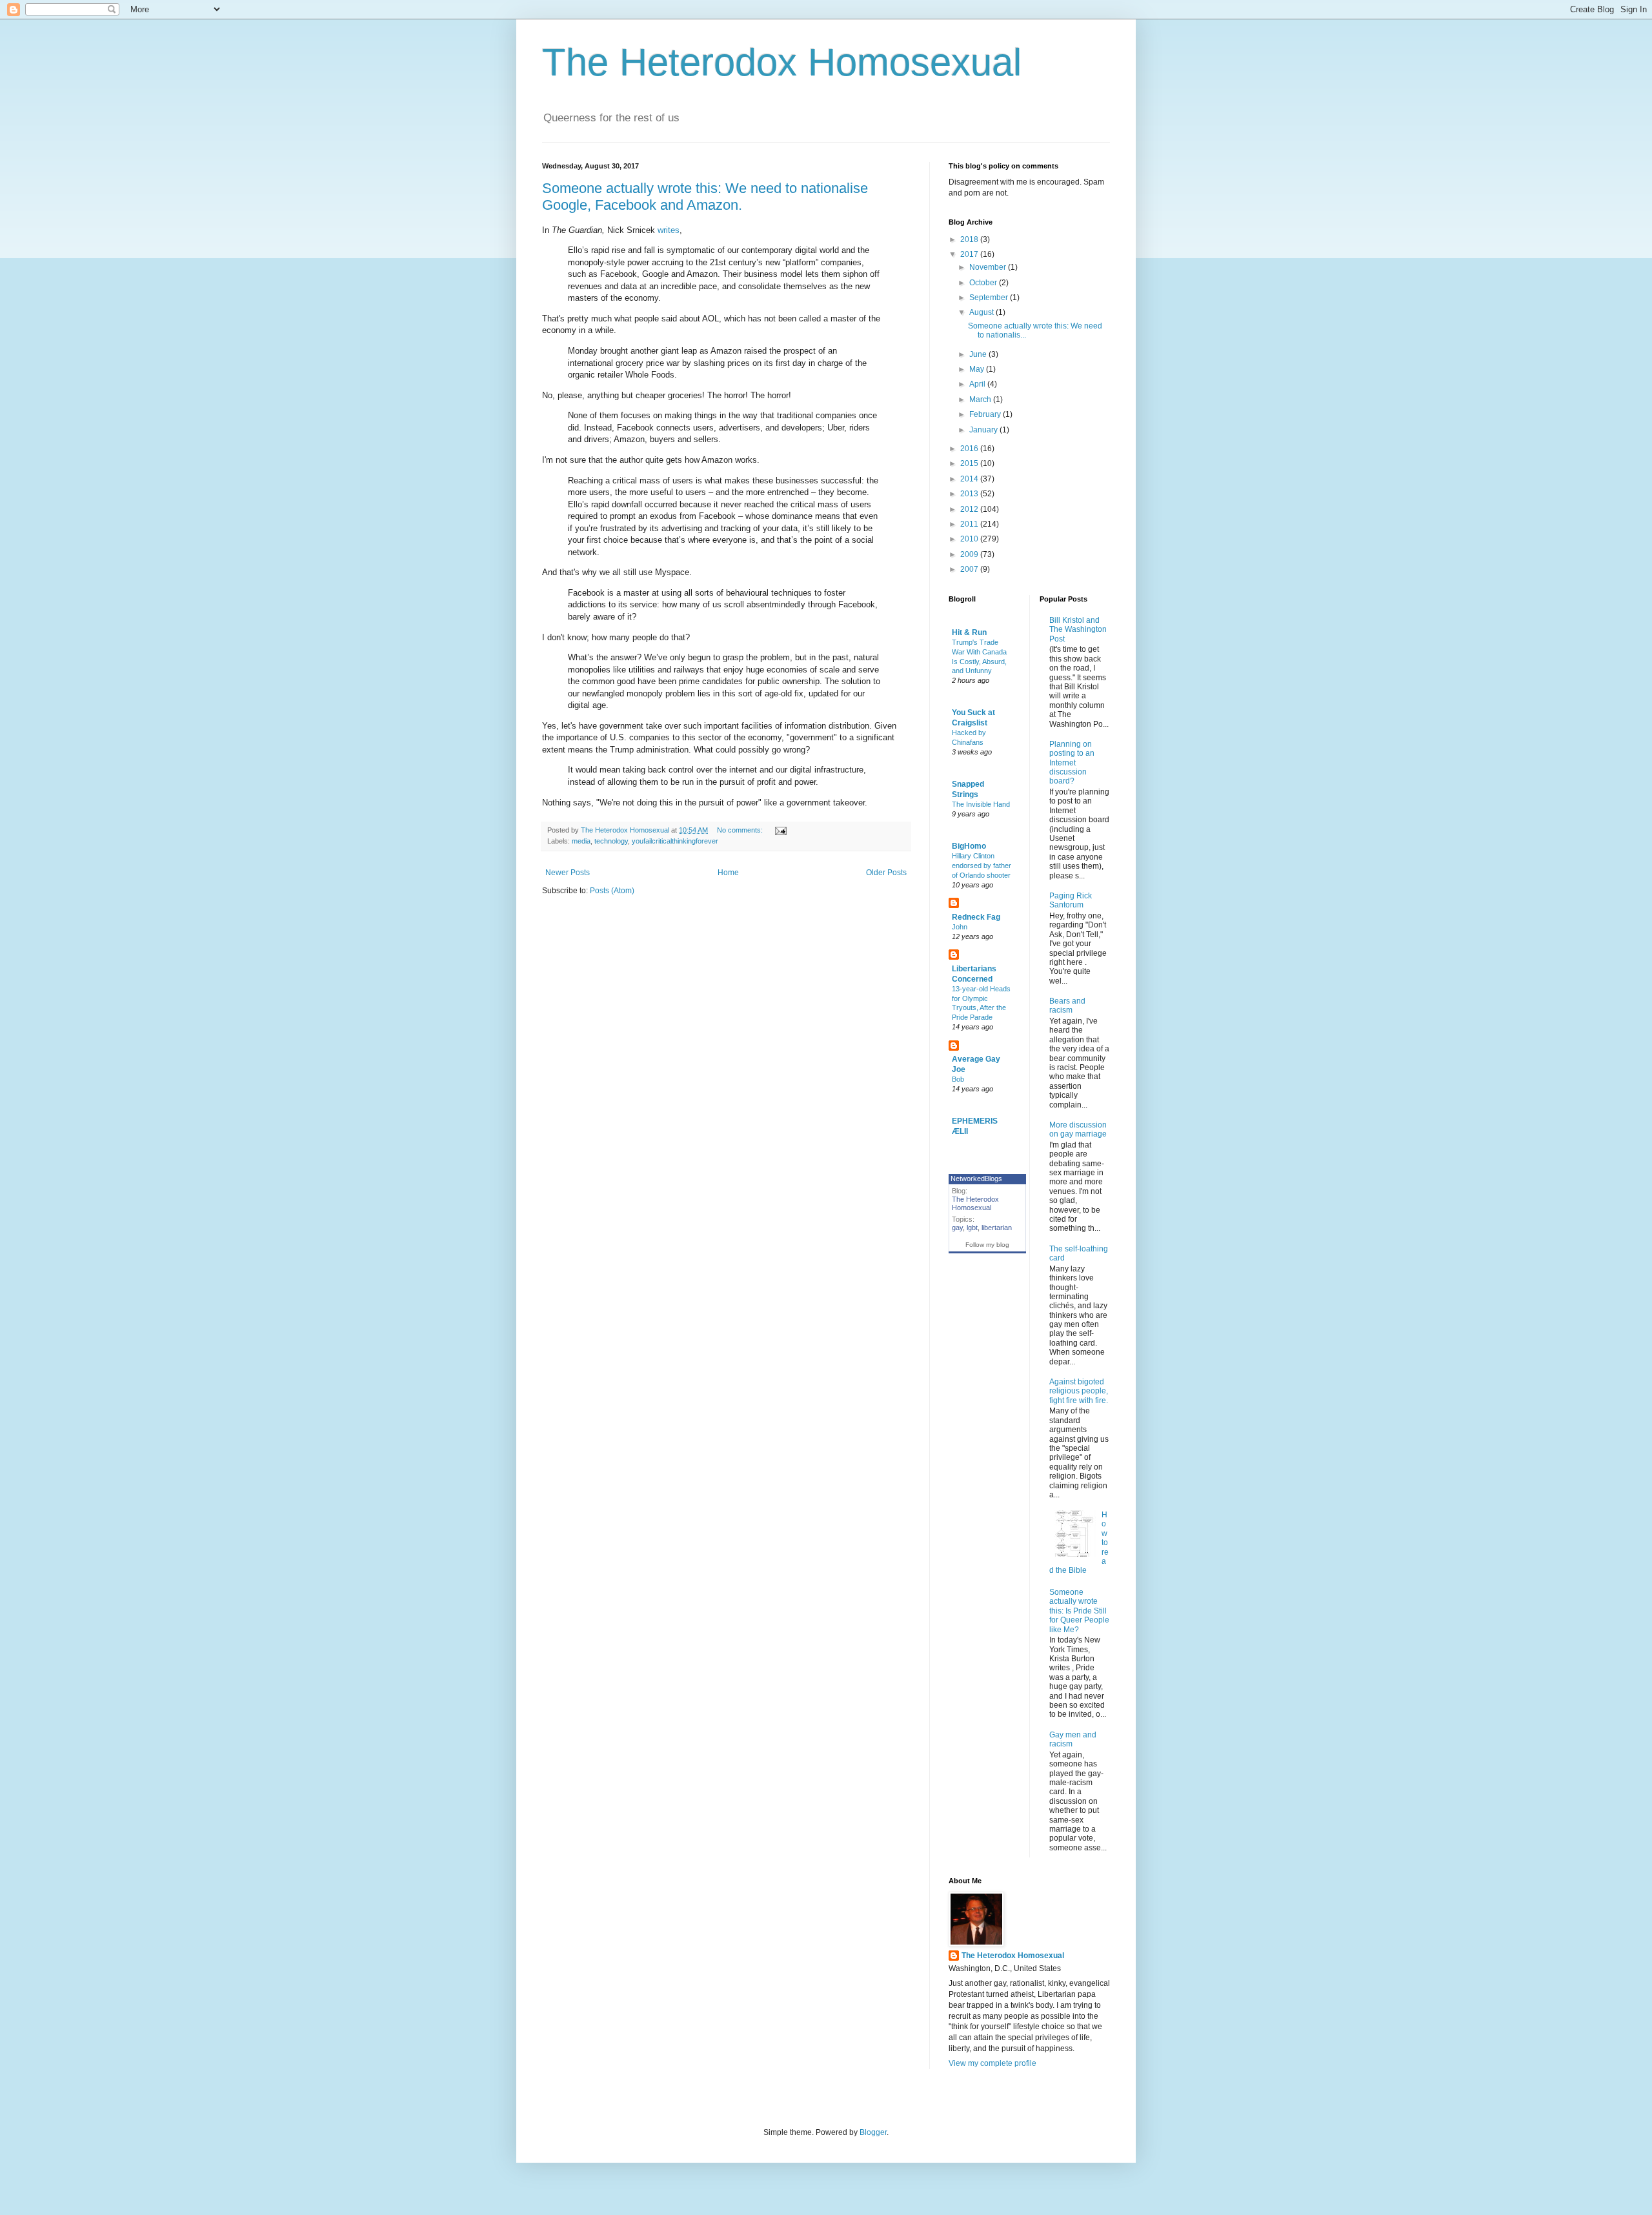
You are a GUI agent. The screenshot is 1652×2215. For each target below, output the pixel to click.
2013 (970, 494)
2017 (970, 254)
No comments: (741, 830)
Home (728, 873)
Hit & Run (969, 632)
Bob (958, 1079)
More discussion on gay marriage (1078, 1129)
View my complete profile (992, 2063)
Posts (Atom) (612, 891)
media (581, 841)
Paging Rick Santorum (1071, 900)
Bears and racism (1067, 1006)
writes (669, 230)
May (978, 369)
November (989, 267)
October (984, 283)
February (986, 414)
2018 (970, 239)
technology (611, 841)
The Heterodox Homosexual (782, 62)
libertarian (997, 1228)
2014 (970, 479)
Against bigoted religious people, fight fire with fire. (1079, 1391)
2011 (970, 524)
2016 (970, 449)
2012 (970, 509)
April (978, 384)
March (981, 400)
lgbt (972, 1228)
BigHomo (969, 846)
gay (957, 1228)
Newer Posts (568, 873)
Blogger (873, 2132)
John (960, 927)
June (979, 354)
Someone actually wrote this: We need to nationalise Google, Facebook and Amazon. (705, 197)
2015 (970, 463)
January (984, 430)
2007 (970, 569)
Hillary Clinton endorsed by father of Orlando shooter (982, 865)
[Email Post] (780, 830)
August (982, 312)
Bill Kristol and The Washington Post (1078, 630)
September (990, 298)
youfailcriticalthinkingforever (675, 841)
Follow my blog (987, 1245)
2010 (970, 539)
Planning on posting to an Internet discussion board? (1072, 763)
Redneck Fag (976, 917)
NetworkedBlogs (976, 1178)
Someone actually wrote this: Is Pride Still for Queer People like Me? (1079, 1611)
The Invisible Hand (981, 804)
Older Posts (886, 873)
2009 (970, 554)
